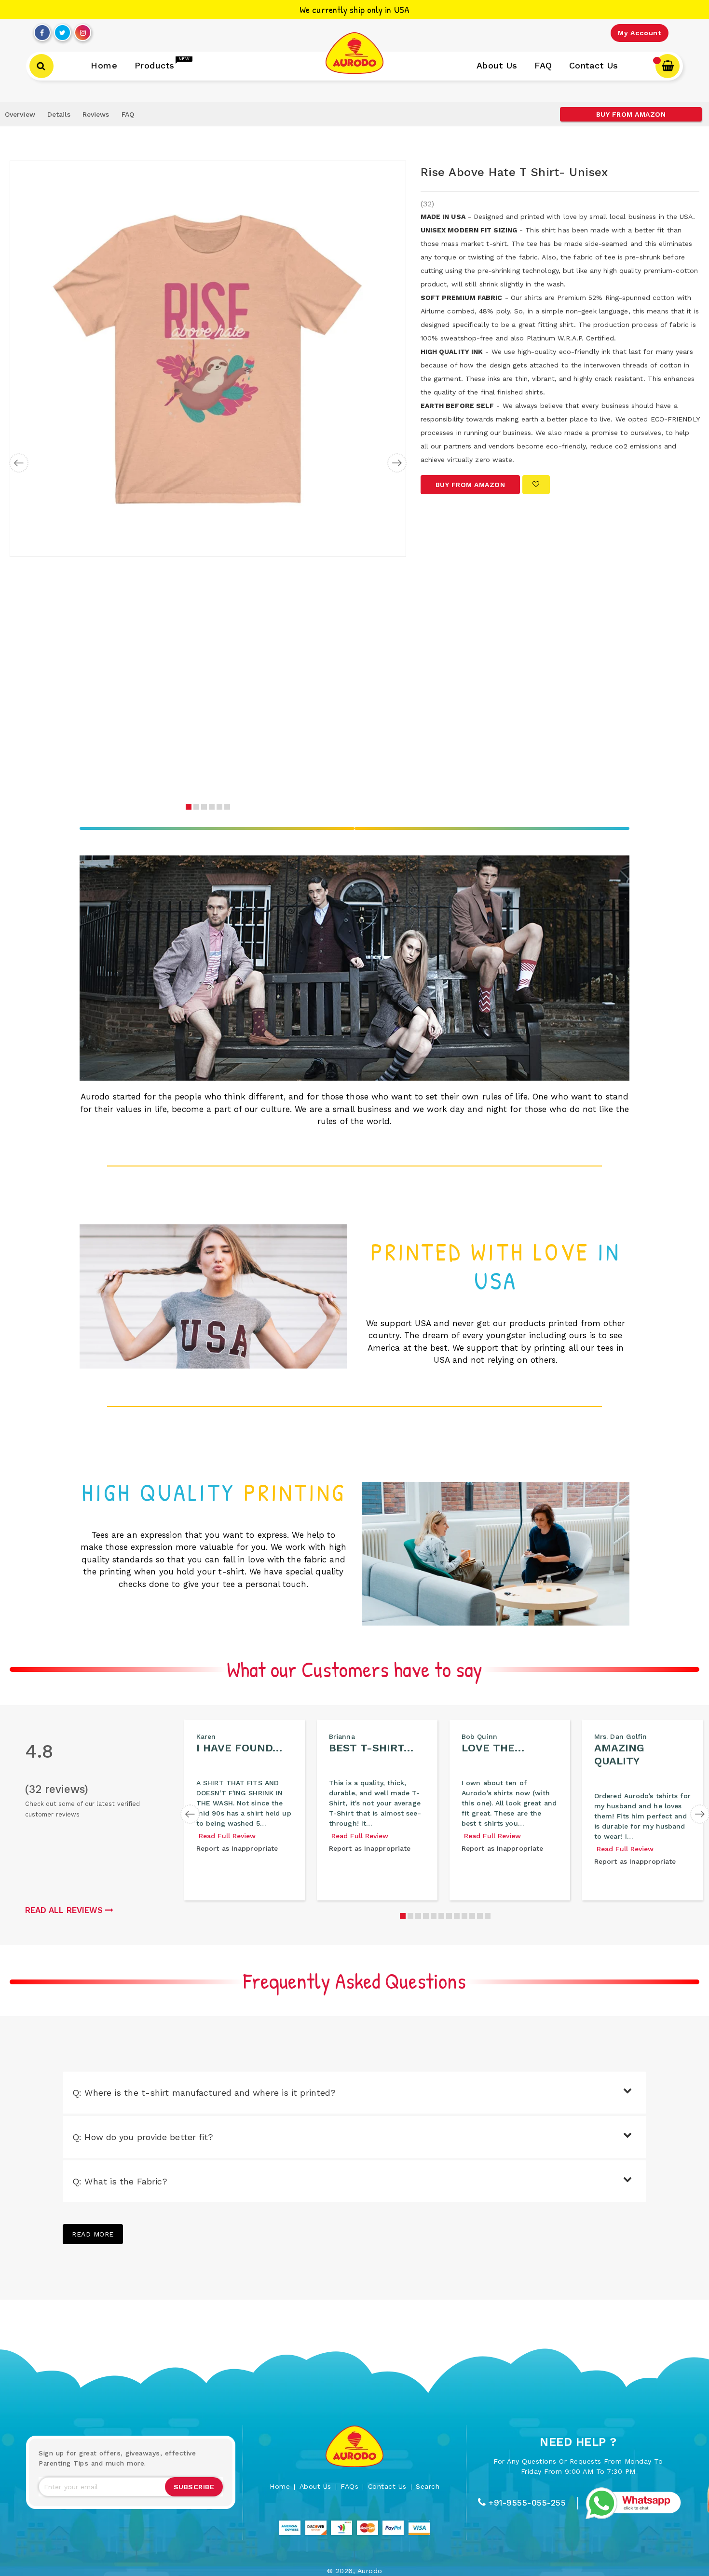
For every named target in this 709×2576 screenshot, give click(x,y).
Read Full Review (227, 1836)
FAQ (128, 114)
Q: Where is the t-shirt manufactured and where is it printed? (204, 2093)
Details (59, 114)
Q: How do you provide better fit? (143, 2137)
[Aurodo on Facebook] (42, 30)
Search (428, 2486)
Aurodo (370, 2571)
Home (280, 2486)
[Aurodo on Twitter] (62, 30)
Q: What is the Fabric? (120, 2181)
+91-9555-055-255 (527, 2503)
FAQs (349, 2486)
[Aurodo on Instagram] (83, 30)
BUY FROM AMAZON (631, 114)
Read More (93, 2234)
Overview (20, 114)
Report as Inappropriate (237, 1848)
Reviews (96, 114)
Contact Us (387, 2486)
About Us (315, 2486)
